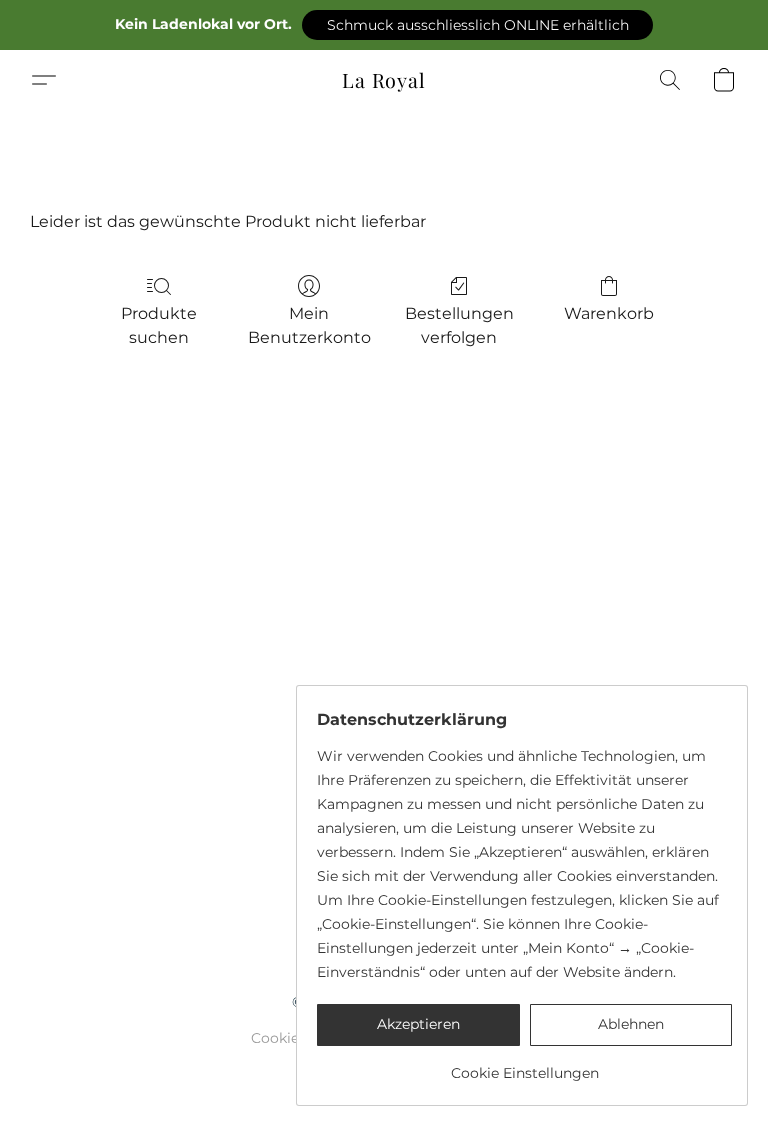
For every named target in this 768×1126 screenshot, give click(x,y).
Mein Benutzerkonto (309, 325)
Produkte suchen (159, 325)
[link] (524, 1065)
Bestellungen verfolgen (459, 325)
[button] (477, 25)
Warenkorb (609, 313)
